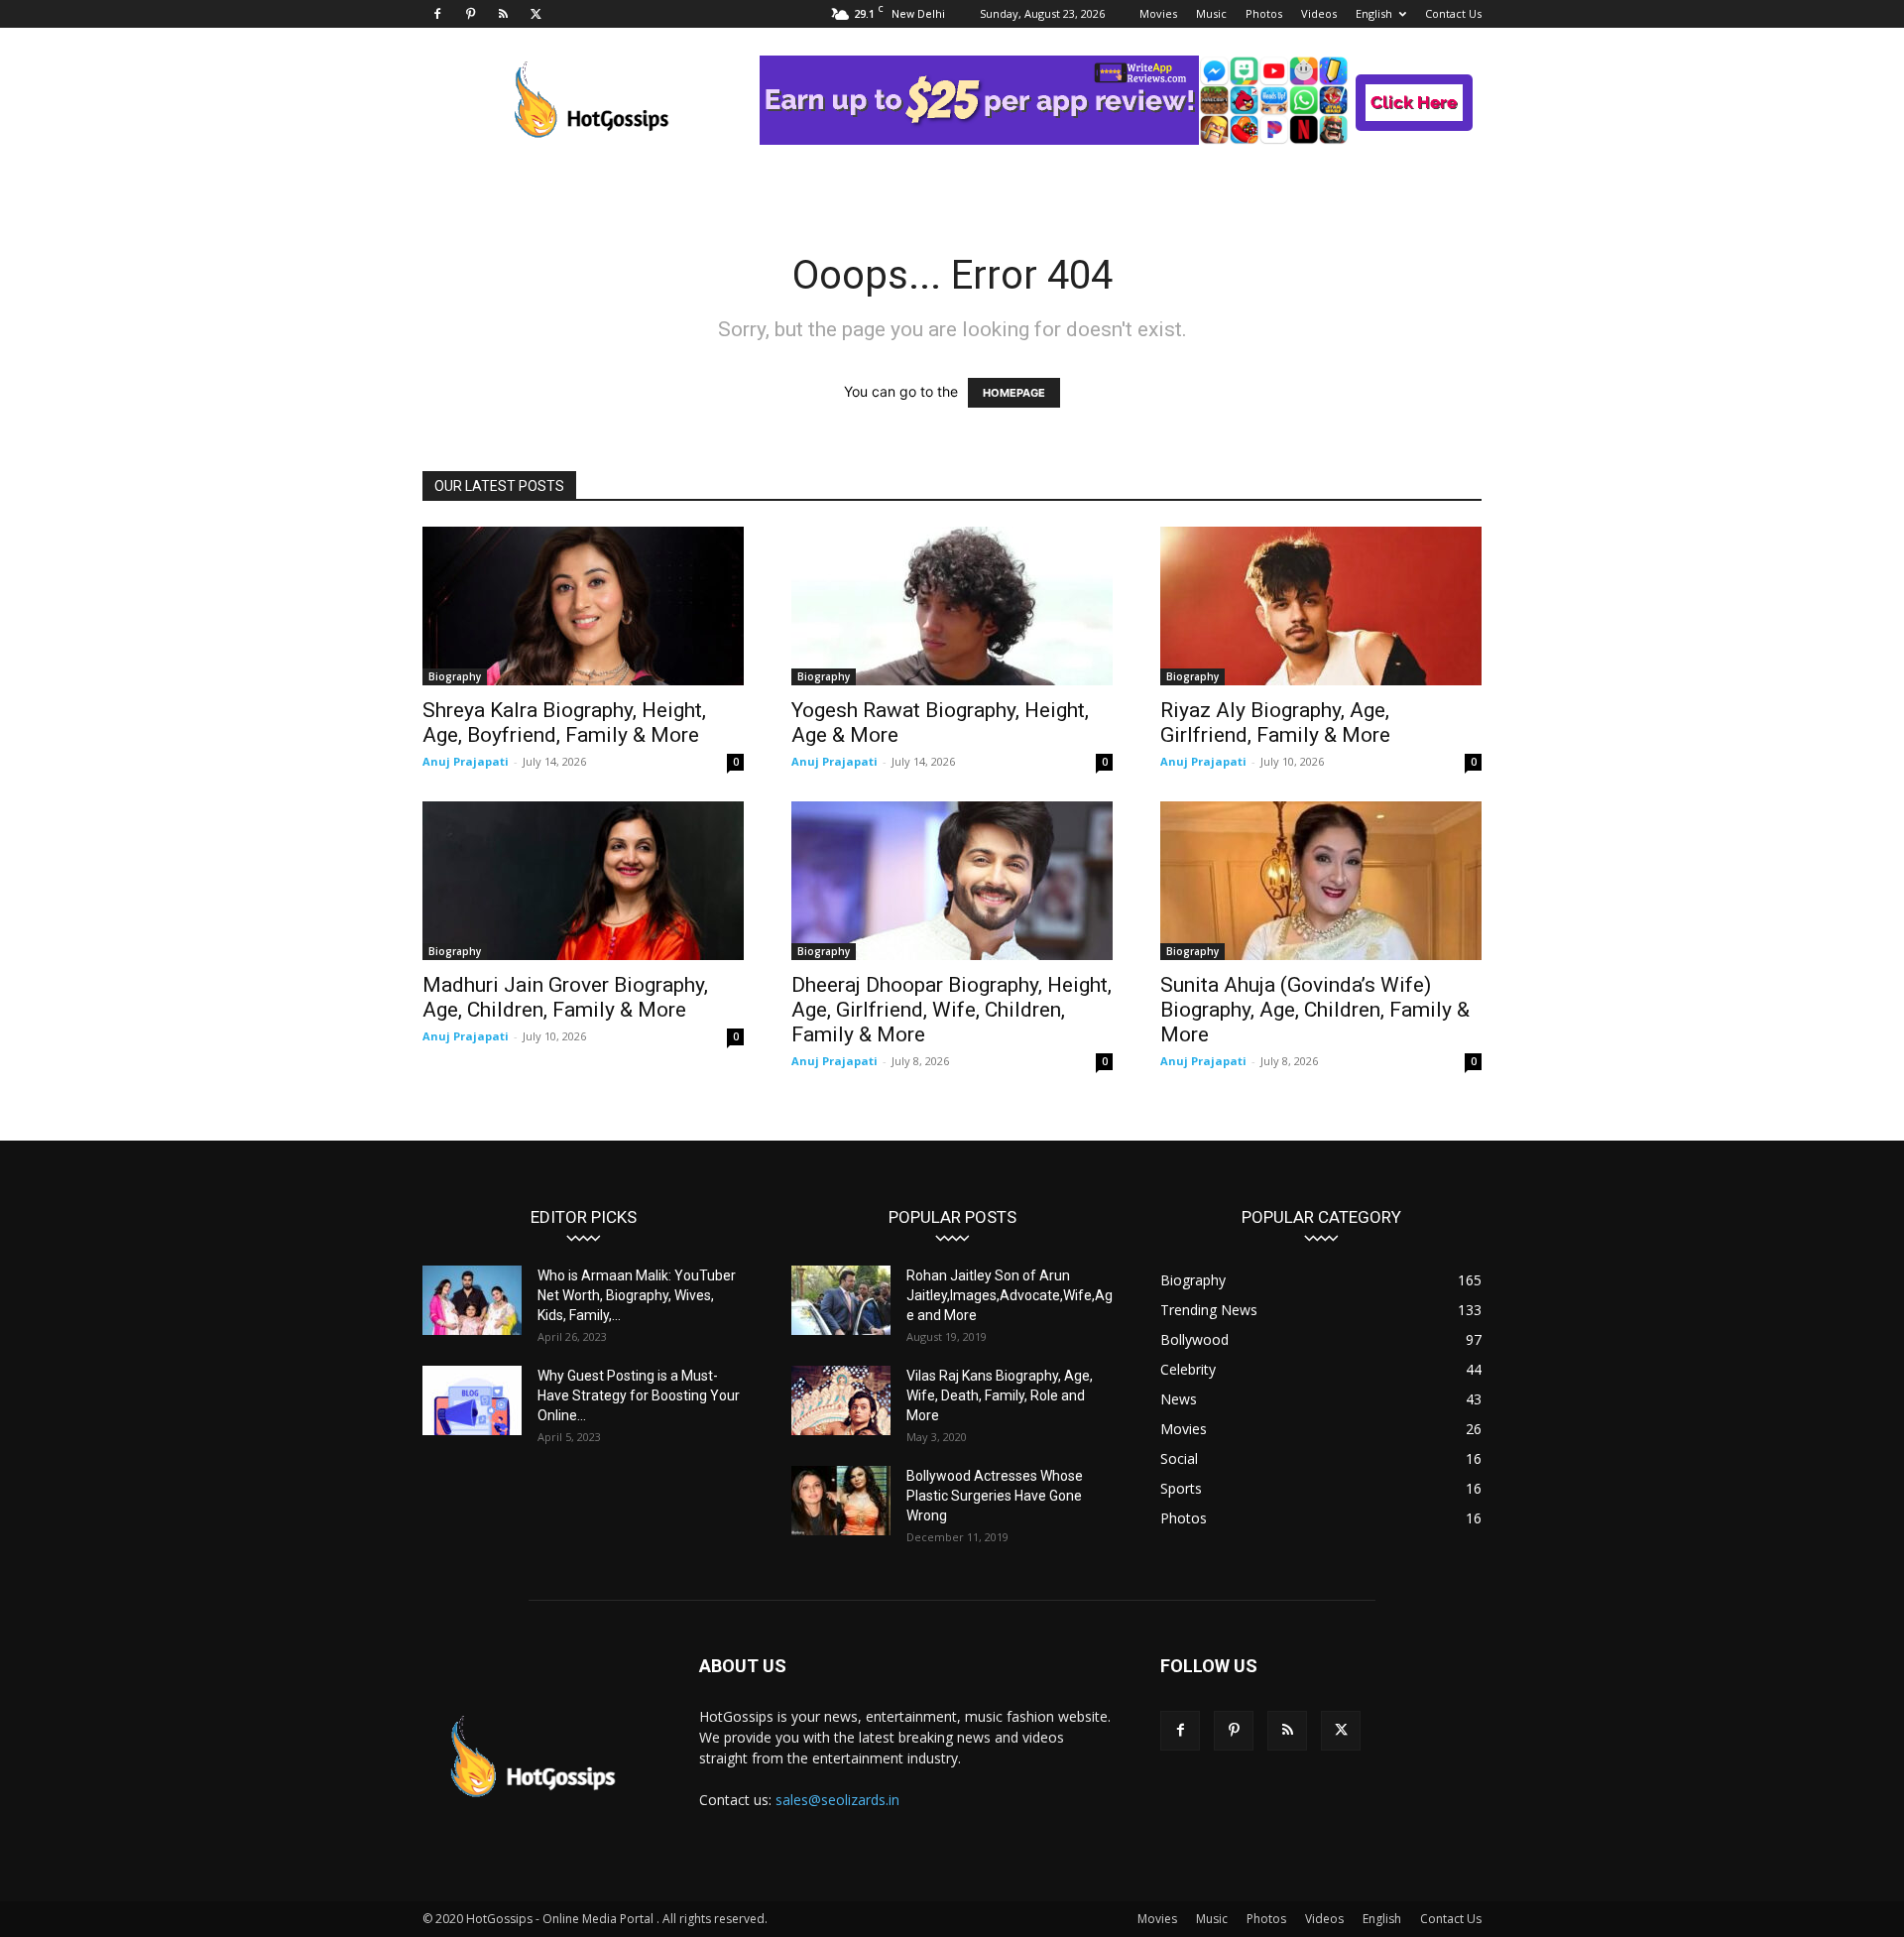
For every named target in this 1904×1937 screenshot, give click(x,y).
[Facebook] (437, 14)
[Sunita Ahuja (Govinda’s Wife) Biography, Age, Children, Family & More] (1321, 881)
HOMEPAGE (1014, 393)
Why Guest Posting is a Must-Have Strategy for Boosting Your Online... (639, 1395)
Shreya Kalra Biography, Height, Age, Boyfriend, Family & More (564, 723)
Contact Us (1453, 13)
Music (1211, 13)
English (1374, 13)
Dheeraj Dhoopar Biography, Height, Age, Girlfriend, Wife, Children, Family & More (952, 1010)
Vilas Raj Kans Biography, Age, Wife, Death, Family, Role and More (1000, 1395)
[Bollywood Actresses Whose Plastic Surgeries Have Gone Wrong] (841, 1501)
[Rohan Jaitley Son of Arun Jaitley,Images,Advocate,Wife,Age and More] (841, 1300)
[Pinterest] (470, 14)
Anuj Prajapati (466, 761)
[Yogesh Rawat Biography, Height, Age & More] (952, 606)
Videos (1319, 13)
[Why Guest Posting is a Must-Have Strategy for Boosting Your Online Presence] (472, 1400)
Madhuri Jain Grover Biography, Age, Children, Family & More (565, 997)
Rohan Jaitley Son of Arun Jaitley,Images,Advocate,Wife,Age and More (1010, 1295)
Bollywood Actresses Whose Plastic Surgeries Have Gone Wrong (995, 1496)
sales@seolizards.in (837, 1800)
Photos (1264, 13)
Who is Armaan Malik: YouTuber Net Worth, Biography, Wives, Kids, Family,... (637, 1295)
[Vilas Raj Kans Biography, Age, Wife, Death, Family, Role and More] (841, 1400)
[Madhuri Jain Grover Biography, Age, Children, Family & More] (583, 881)
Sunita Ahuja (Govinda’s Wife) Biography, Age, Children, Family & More (1315, 1010)
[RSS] (503, 14)
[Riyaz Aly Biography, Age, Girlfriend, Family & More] (1321, 606)
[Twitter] (535, 14)
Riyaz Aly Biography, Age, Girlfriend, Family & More (1275, 723)
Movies (1158, 13)
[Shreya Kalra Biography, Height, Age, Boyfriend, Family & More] (583, 606)
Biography (455, 676)
